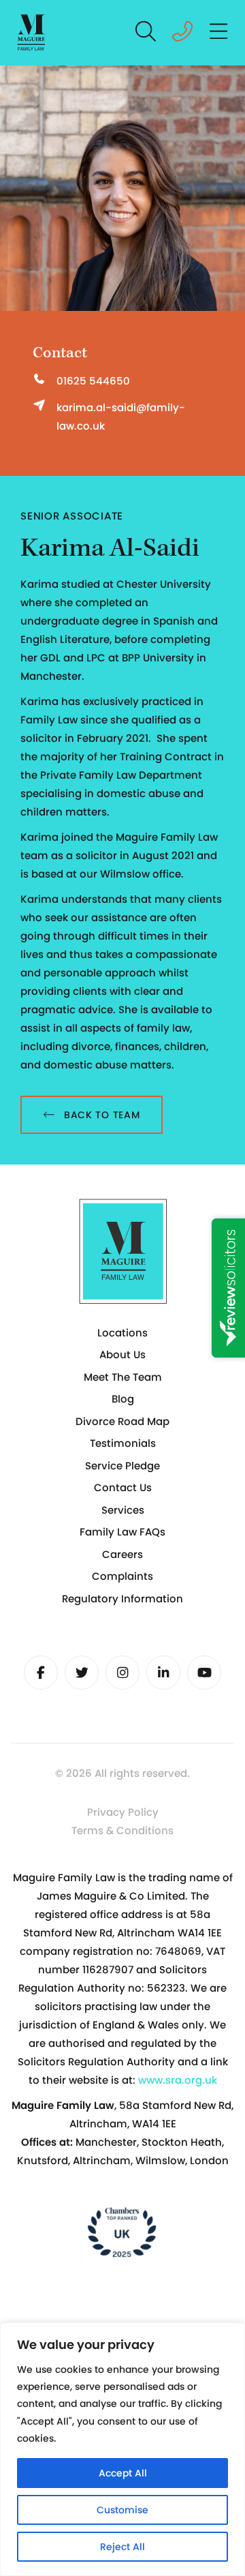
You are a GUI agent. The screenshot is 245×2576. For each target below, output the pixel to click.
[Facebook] (41, 1673)
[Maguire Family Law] (32, 33)
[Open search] (146, 33)
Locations (122, 1333)
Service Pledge (122, 1466)
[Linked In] (163, 1673)
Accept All (123, 2473)
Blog (123, 1399)
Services (123, 1510)
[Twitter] (82, 1673)
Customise (122, 2510)
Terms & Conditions (122, 1830)
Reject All (122, 2547)
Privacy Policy (123, 1812)
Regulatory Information (122, 1599)
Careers (122, 1554)
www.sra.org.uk (178, 2080)
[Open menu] (219, 33)
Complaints (122, 1576)
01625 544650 (93, 381)
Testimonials (123, 1443)
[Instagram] (122, 1673)
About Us (122, 1354)
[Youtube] (204, 1673)
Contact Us (123, 1487)
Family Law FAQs (122, 1532)
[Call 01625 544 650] (182, 35)
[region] (122, 2449)
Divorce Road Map (122, 1421)
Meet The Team (123, 1377)
